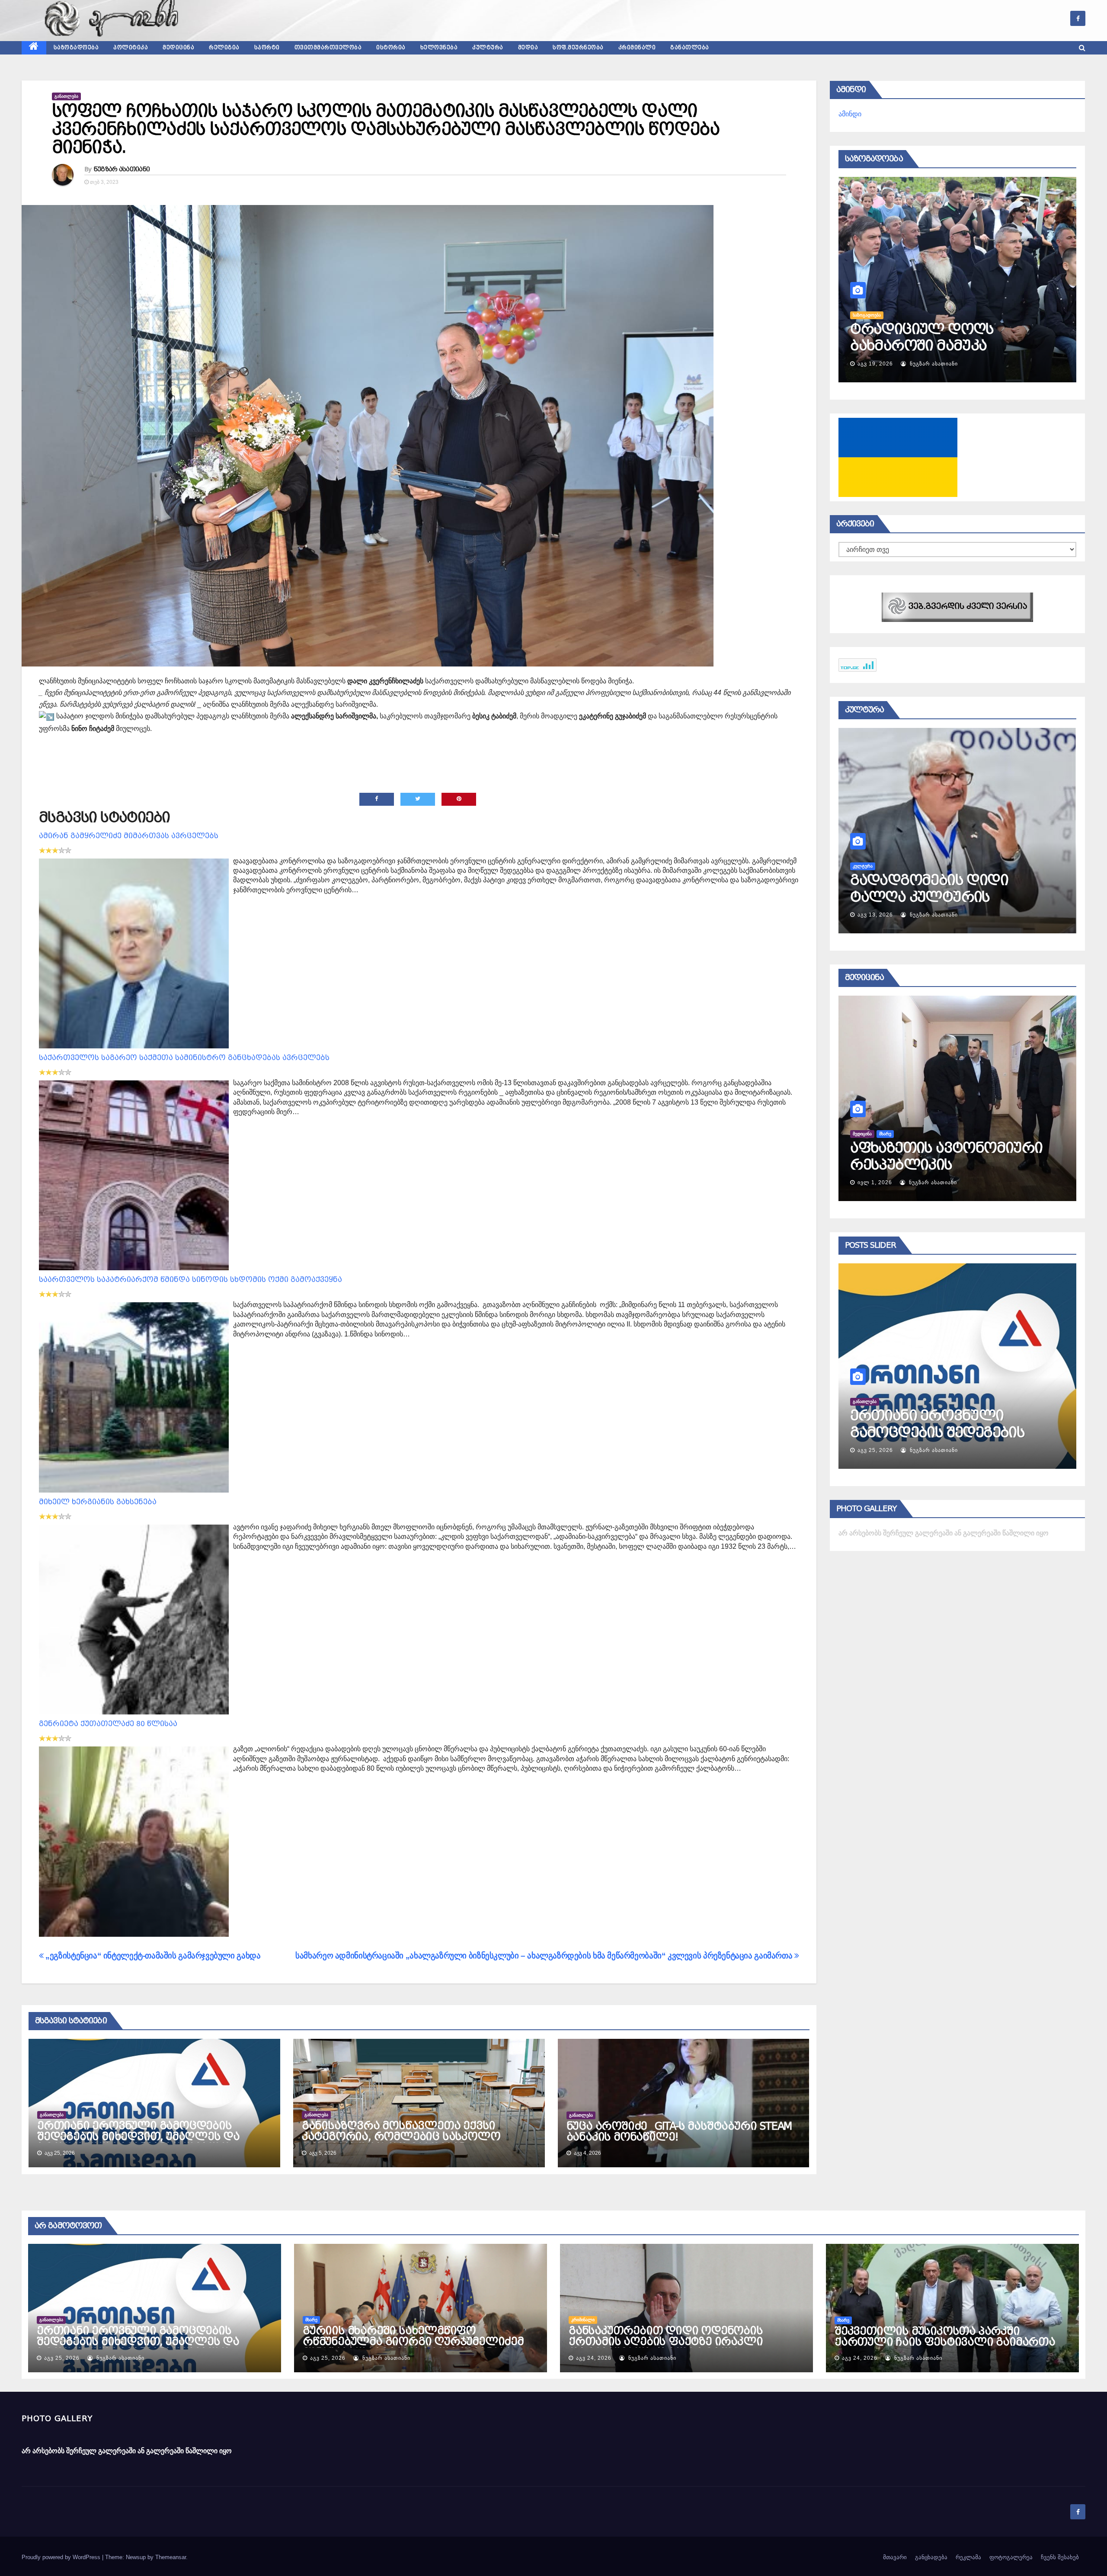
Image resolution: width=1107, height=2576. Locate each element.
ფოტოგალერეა (1011, 2557)
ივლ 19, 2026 (877, 915)
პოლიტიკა (131, 48)
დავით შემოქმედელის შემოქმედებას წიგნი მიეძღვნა (935, 897)
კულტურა (488, 48)
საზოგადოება (76, 48)
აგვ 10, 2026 (875, 364)
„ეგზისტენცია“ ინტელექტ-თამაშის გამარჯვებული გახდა (152, 1956)
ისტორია (391, 48)
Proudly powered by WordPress (62, 2557)
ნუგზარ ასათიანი (122, 169)
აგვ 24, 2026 (875, 1450)
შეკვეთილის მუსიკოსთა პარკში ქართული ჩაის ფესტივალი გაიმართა (945, 2337)
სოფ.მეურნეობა (578, 48)
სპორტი (267, 48)
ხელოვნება (439, 48)
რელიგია (224, 48)
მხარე (311, 2320)
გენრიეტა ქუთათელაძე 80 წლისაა (108, 1724)
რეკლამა (968, 2557)
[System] (957, 607)
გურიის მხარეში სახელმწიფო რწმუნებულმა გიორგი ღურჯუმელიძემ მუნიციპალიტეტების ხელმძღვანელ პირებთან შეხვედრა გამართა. (413, 2347)
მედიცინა (178, 48)
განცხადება (931, 2557)
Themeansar (171, 2557)
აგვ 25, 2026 (62, 2358)
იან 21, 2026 (875, 1182)
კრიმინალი (637, 48)
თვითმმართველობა (328, 48)
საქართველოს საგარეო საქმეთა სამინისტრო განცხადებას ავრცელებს (184, 1058)
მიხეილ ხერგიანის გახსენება (98, 1502)
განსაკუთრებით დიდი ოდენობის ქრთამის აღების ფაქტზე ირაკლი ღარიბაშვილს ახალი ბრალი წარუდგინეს (666, 2347)
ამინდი (850, 114)
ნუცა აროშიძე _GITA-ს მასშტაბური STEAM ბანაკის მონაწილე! (679, 2132)
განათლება (690, 48)
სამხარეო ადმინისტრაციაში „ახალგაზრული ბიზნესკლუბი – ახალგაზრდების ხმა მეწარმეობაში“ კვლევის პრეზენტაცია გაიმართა (545, 1956)
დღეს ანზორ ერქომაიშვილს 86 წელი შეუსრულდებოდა (940, 346)
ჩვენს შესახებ (1060, 2557)
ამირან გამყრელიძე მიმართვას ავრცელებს (129, 836)
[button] (1082, 48)
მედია (528, 48)
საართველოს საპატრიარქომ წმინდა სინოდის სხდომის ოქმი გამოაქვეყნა (190, 1280)
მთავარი (895, 2557)
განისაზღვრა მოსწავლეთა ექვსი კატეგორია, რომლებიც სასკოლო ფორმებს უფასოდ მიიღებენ (401, 2137)
